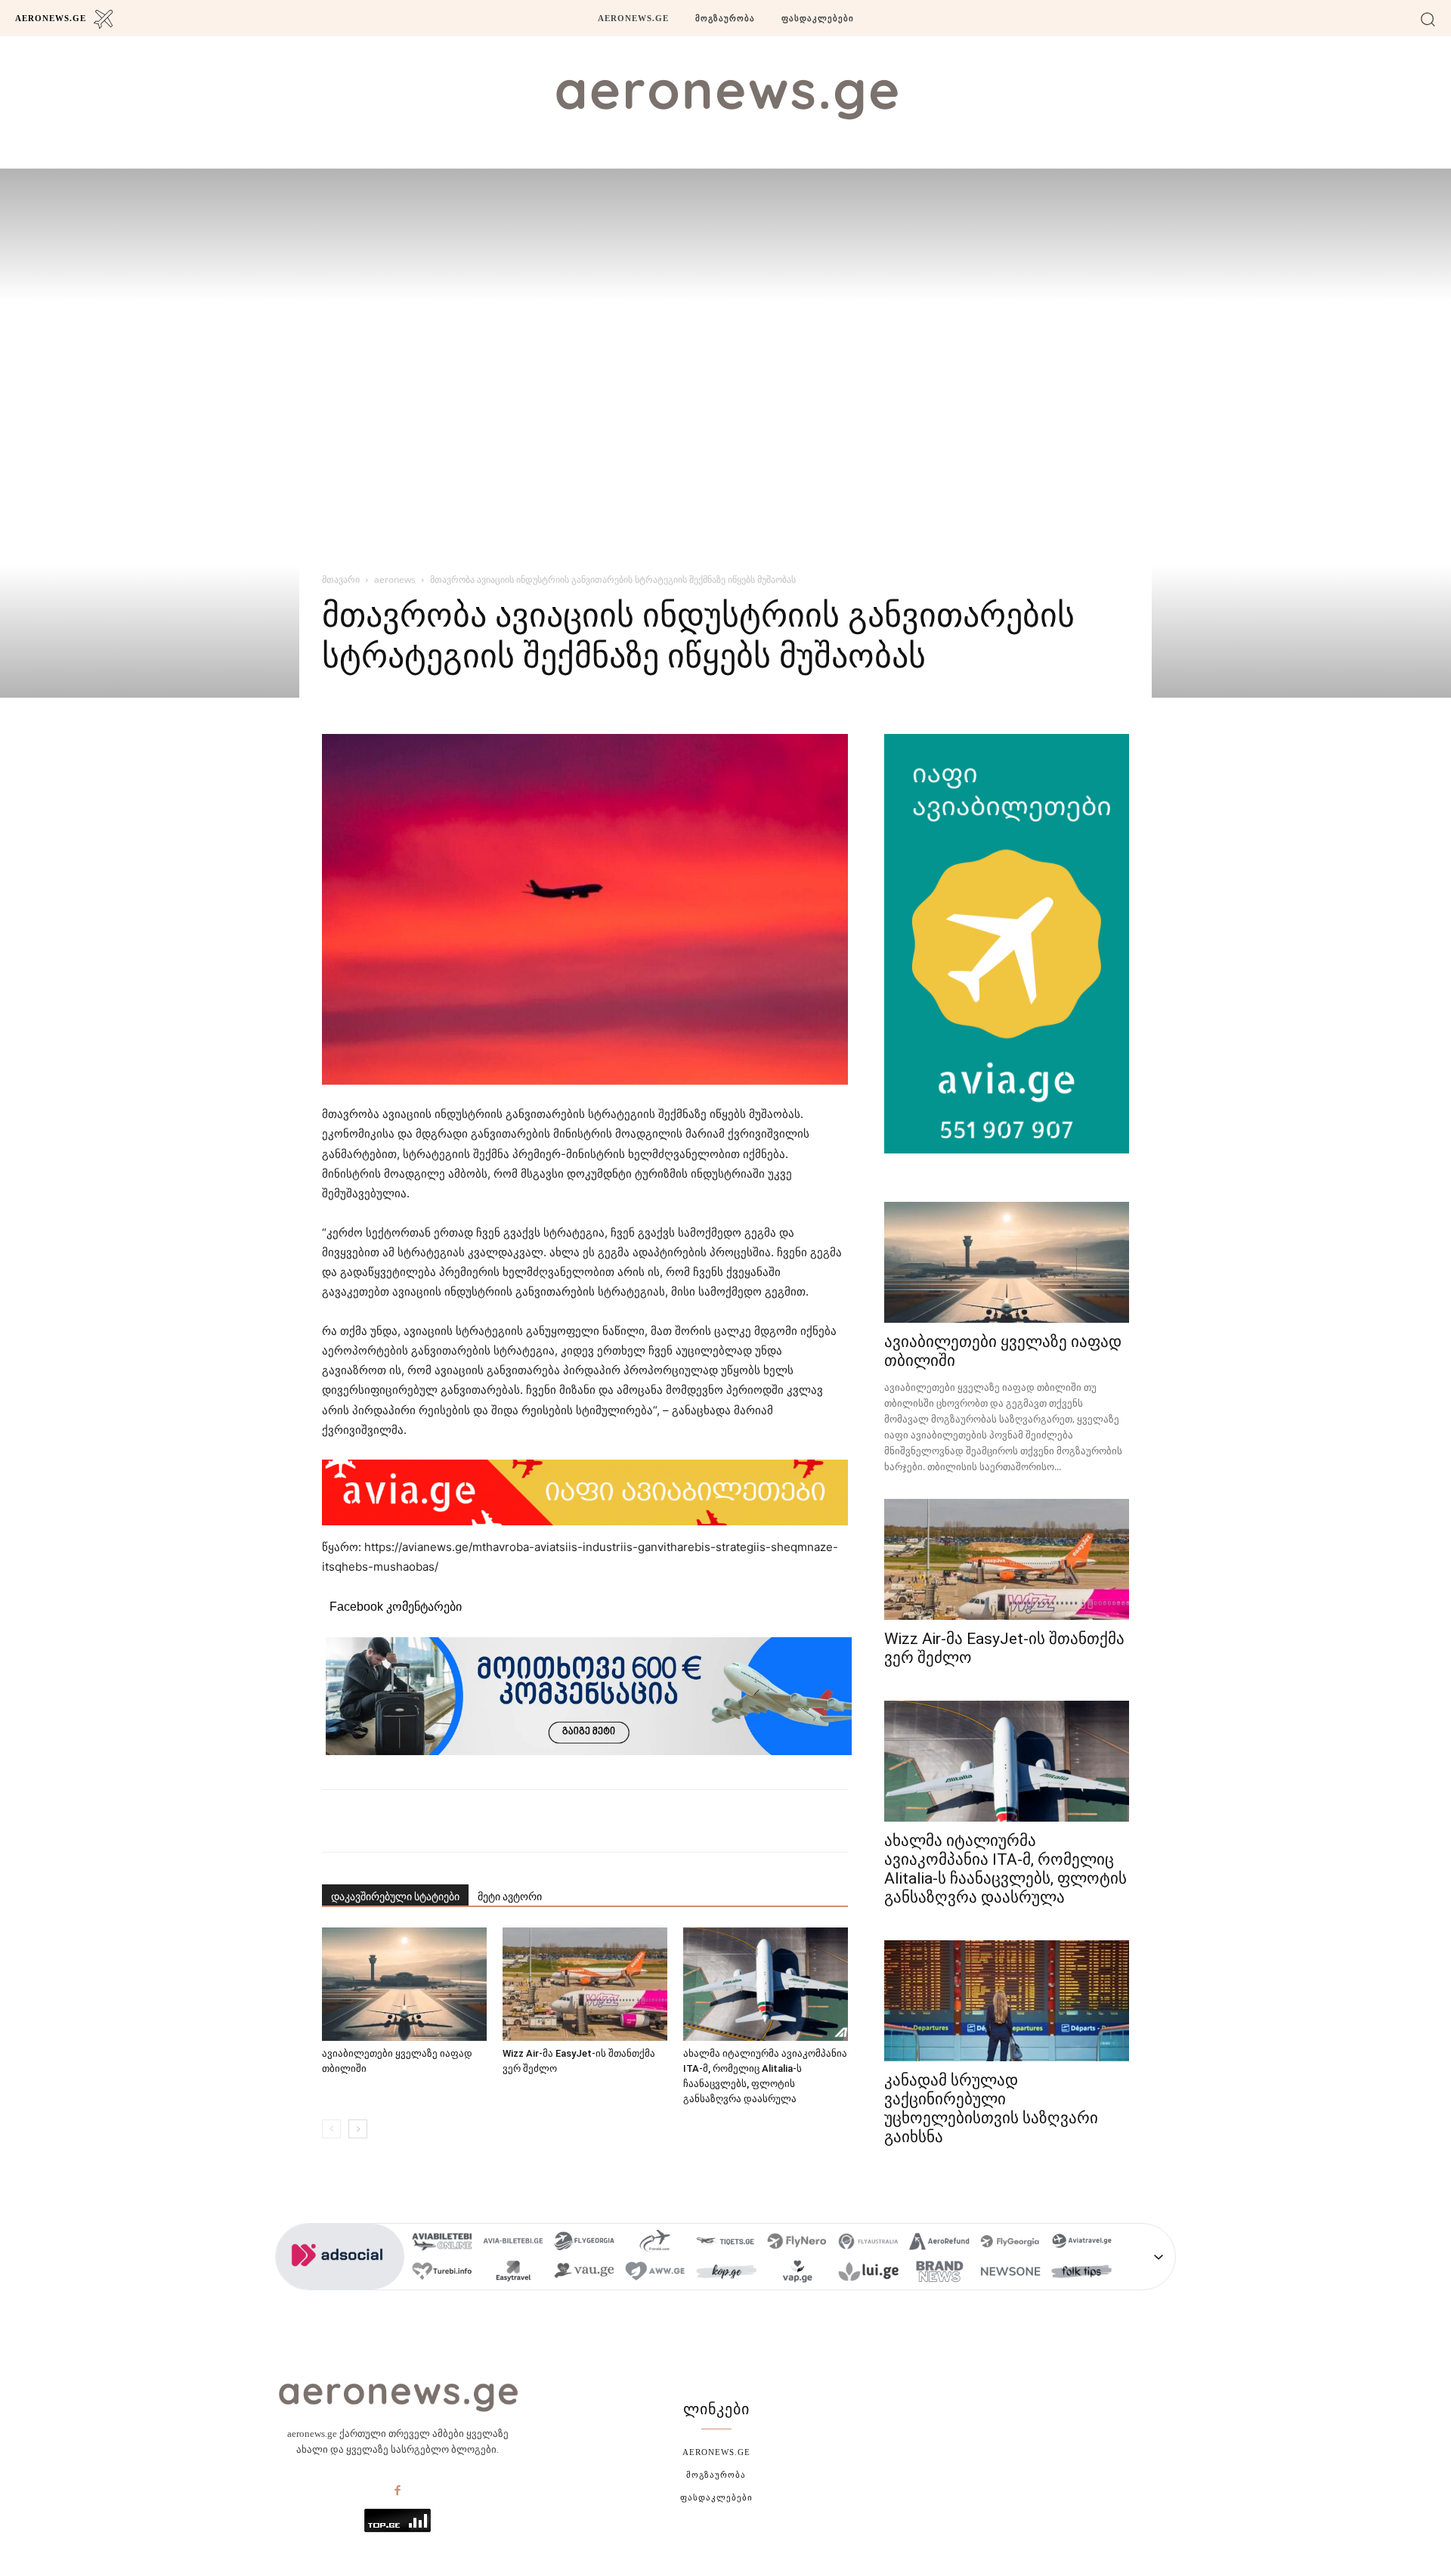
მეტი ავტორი (510, 1896)
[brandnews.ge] (939, 2273)
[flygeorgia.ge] (584, 2243)
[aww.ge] (655, 2273)
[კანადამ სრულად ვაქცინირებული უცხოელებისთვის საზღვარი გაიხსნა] (1007, 2001)
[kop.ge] (726, 2273)
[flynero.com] (797, 2243)
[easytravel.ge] (513, 2273)
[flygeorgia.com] (1010, 2243)
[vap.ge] (797, 2273)
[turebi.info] (442, 2273)
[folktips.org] (1081, 2273)
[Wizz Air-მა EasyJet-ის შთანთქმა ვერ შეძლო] (585, 1984)
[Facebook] (398, 2491)
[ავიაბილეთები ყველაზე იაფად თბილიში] (404, 1984)
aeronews (395, 579)
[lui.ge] (868, 2273)
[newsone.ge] (1010, 2273)
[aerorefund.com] (939, 2243)
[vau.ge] (584, 2273)
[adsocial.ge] (340, 2282)
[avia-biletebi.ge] (513, 2243)
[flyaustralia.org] (868, 2243)
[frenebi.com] (655, 2243)
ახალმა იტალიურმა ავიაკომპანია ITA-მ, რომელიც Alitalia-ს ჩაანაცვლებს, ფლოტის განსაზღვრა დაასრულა (1005, 1869)
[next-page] (358, 2129)
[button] (1428, 19)
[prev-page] (331, 2129)
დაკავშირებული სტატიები (395, 1896)
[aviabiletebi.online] (442, 2243)
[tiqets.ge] (726, 2243)
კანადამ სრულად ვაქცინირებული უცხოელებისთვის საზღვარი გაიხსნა (991, 2108)
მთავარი (341, 579)
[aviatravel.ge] (1081, 2243)
